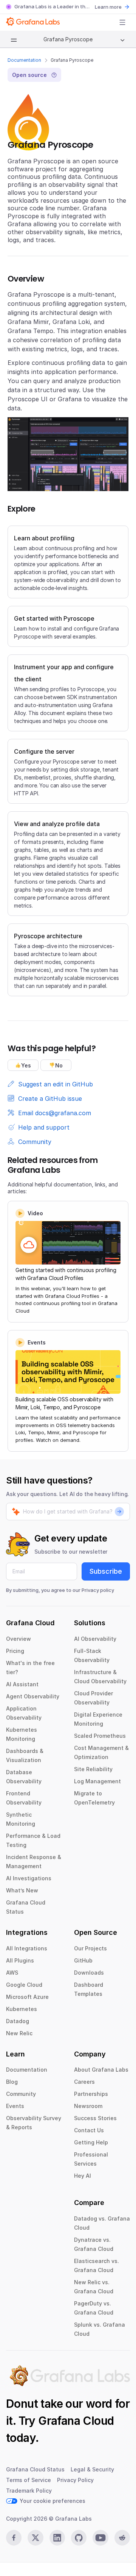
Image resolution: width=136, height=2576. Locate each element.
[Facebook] (14, 2538)
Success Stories (95, 2118)
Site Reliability (93, 1769)
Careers (84, 2082)
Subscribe (106, 1571)
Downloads (89, 1973)
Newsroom (88, 2106)
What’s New (22, 1890)
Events (15, 2106)
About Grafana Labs (101, 2070)
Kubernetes (22, 2009)
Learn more (108, 7)
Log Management (97, 1781)
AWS (12, 1973)
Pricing (15, 1651)
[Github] (79, 2538)
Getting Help (91, 2142)
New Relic (19, 2033)
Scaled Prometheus (100, 1736)
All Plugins (20, 1960)
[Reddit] (122, 2538)
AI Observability (95, 1639)
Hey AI (83, 2176)
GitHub (83, 1960)
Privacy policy (98, 1590)
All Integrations (27, 1948)
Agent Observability (33, 1696)
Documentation (24, 60)
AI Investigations (29, 1878)
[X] (35, 2538)
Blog (12, 2082)
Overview (19, 1639)
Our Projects (90, 1948)
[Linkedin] (57, 2538)
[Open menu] (122, 22)
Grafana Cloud (76, 2421)
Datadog (18, 2021)
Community (21, 2094)
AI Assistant (22, 1684)
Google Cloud (24, 1985)
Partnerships (91, 2094)
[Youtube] (100, 2538)
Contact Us (89, 2130)
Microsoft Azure (27, 1997)
